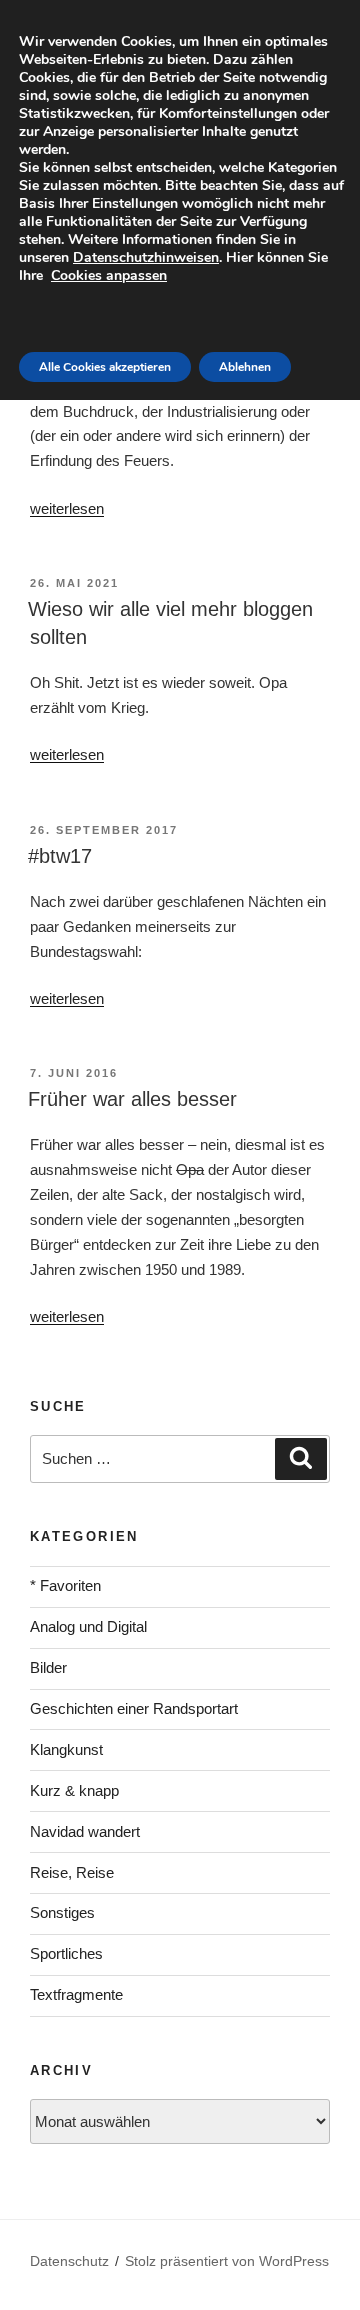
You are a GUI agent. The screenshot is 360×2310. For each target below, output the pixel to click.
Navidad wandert (85, 1831)
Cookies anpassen (109, 275)
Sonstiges (62, 1912)
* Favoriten (65, 1585)
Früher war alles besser (132, 1099)
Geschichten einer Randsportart (134, 1708)
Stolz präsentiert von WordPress (227, 2261)
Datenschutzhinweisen (146, 257)
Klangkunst (66, 1749)
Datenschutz (69, 2261)
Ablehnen (245, 367)
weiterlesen (67, 508)
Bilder (48, 1667)
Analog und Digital (88, 1626)
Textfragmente (76, 1994)
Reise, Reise (72, 1872)
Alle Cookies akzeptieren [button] (105, 367)
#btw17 (60, 856)
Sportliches (66, 1953)
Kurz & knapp (74, 1790)
